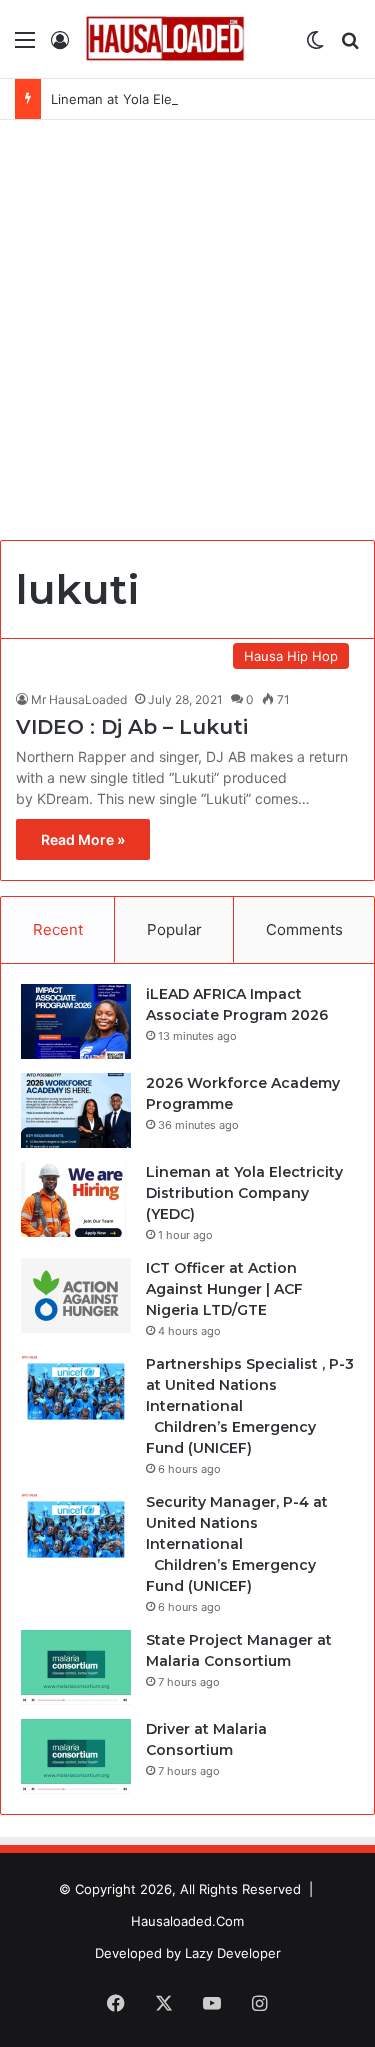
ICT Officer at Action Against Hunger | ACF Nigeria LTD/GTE (224, 1289)
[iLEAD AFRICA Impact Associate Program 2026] (76, 1021)
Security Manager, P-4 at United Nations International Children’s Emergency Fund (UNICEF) (237, 1544)
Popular (174, 929)
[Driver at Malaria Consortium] (76, 1756)
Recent (58, 929)
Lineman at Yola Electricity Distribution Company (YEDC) (244, 1193)
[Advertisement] (187, 337)
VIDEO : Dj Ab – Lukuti (132, 727)
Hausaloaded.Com (187, 1921)
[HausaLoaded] (165, 39)
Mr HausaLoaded (79, 699)
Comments (304, 929)
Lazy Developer (233, 1953)
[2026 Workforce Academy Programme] (76, 1110)
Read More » (83, 839)
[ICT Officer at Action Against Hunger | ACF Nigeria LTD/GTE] (76, 1295)
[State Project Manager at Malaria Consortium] (76, 1667)
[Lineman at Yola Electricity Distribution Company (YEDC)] (76, 1199)
